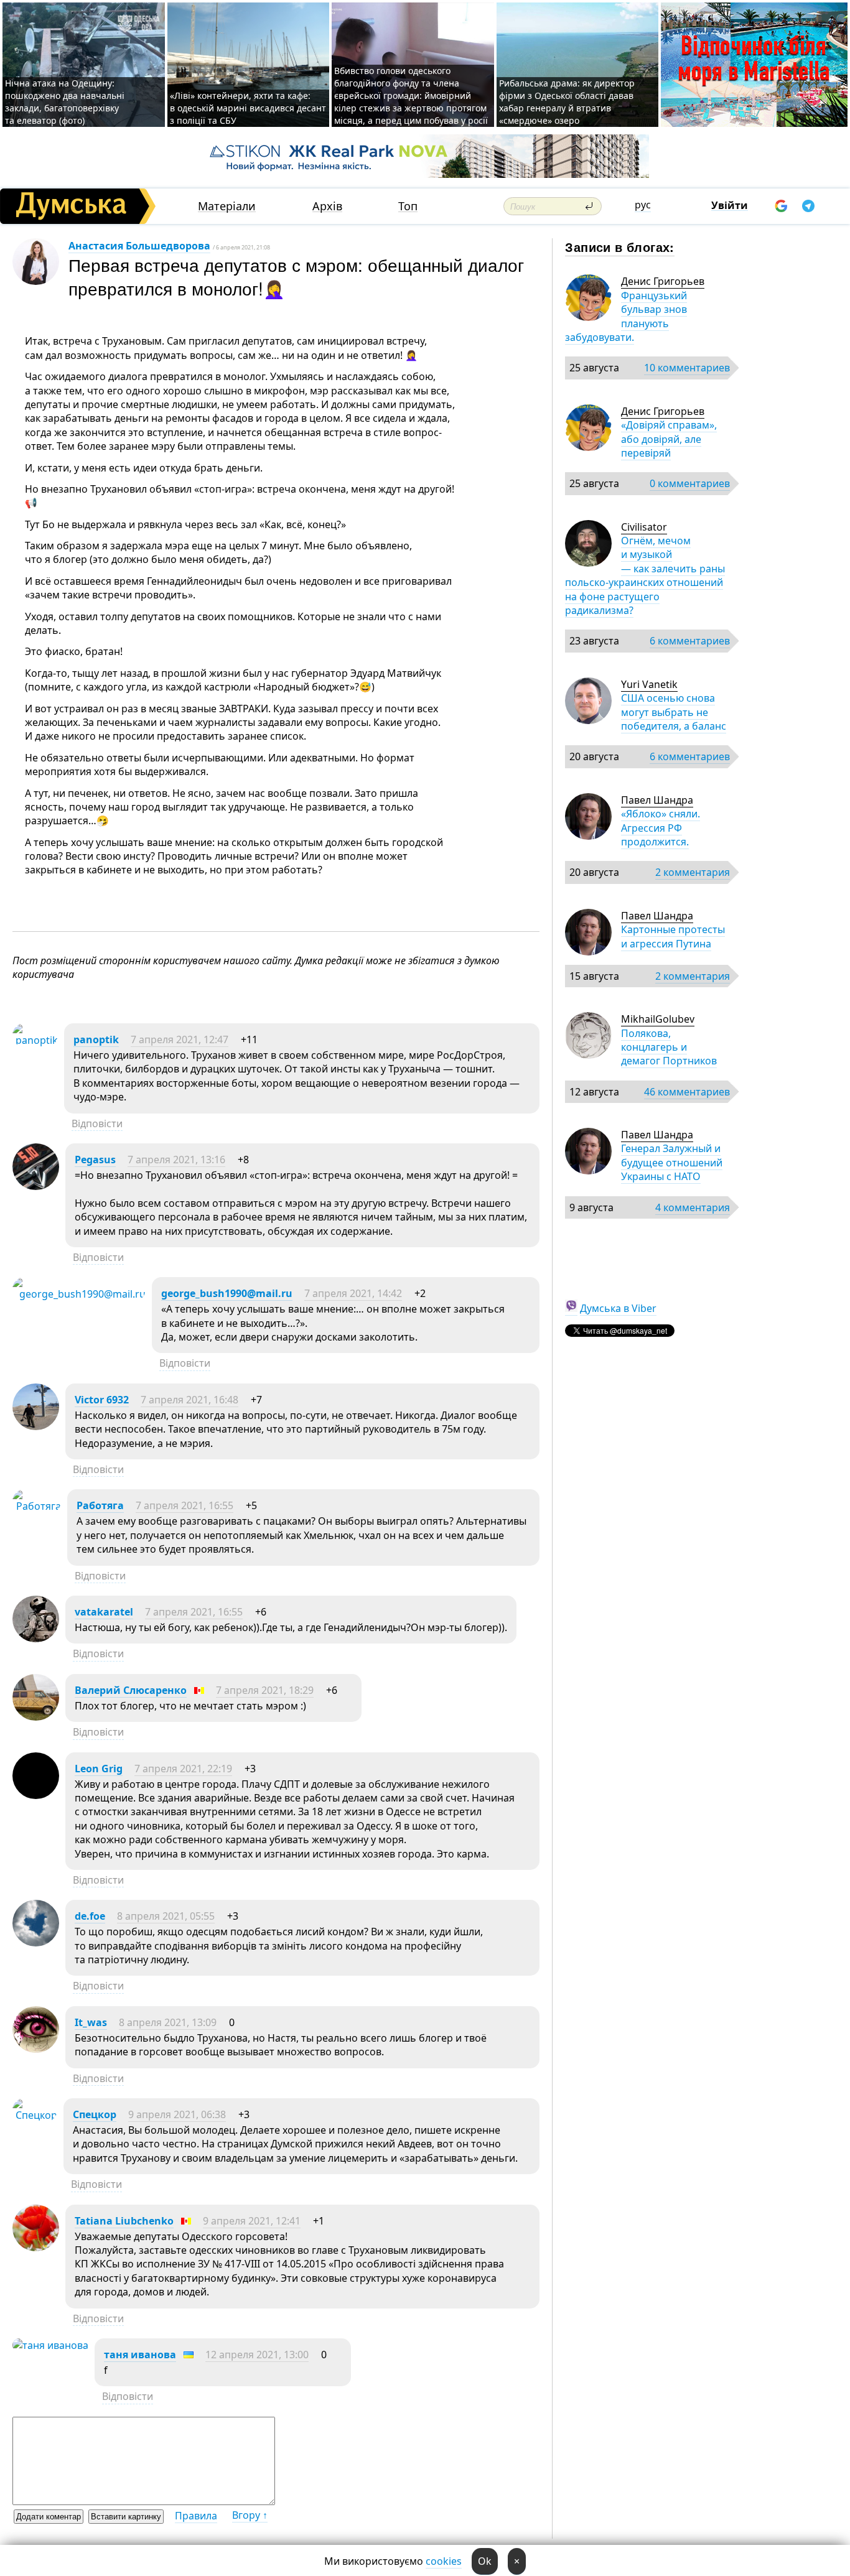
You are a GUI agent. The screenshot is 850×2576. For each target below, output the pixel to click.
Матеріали (227, 206)
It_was (91, 2022)
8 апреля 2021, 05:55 (166, 1916)
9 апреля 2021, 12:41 (252, 2221)
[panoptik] (35, 1040)
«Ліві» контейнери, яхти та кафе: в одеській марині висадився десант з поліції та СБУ (248, 108)
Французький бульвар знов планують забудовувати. (626, 316)
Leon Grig (99, 1769)
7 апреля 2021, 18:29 (265, 1690)
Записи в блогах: (619, 247)
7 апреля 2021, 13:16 (176, 1160)
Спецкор (95, 2114)
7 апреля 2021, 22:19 (183, 1769)
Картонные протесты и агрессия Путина (673, 936)
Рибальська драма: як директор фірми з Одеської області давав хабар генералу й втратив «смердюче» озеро (567, 102)
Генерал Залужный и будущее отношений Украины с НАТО (672, 1162)
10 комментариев (687, 368)
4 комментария (693, 1207)
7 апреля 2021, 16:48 (189, 1400)
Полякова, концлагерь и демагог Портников (669, 1047)
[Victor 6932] (36, 1426)
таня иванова (140, 2355)
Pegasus (95, 1160)
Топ (408, 206)
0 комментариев (690, 483)
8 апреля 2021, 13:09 (168, 2022)
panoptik (96, 1039)
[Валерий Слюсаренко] (36, 1717)
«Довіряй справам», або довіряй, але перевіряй (669, 439)
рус (643, 205)
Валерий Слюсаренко (131, 1690)
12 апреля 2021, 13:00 (257, 2355)
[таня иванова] (50, 2345)
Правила (196, 2516)
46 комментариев (687, 1092)
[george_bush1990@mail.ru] (79, 1294)
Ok (485, 2561)
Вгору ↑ (250, 2515)
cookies (444, 2561)
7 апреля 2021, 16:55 (184, 1505)
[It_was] (36, 2049)
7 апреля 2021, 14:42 (353, 1293)
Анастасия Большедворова (139, 246)
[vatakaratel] (36, 1639)
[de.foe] (36, 1943)
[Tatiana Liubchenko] (36, 2248)
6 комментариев (690, 641)
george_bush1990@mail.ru (227, 1293)
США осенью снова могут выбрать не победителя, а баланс (674, 712)
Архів (327, 206)
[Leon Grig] (36, 1795)
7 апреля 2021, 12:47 (180, 1039)
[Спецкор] (35, 2115)
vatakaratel (104, 1612)
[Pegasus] (36, 1186)
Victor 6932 (102, 1400)
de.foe (90, 1916)
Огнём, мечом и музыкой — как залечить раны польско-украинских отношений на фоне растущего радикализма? (645, 575)
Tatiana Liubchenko (124, 2221)
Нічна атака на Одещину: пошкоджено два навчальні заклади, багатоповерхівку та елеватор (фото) (65, 102)
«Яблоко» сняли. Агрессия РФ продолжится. (661, 828)
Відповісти (97, 1123)
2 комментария (693, 872)
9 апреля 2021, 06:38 (177, 2114)
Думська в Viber (618, 1308)
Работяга (100, 1505)
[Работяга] (37, 1506)
